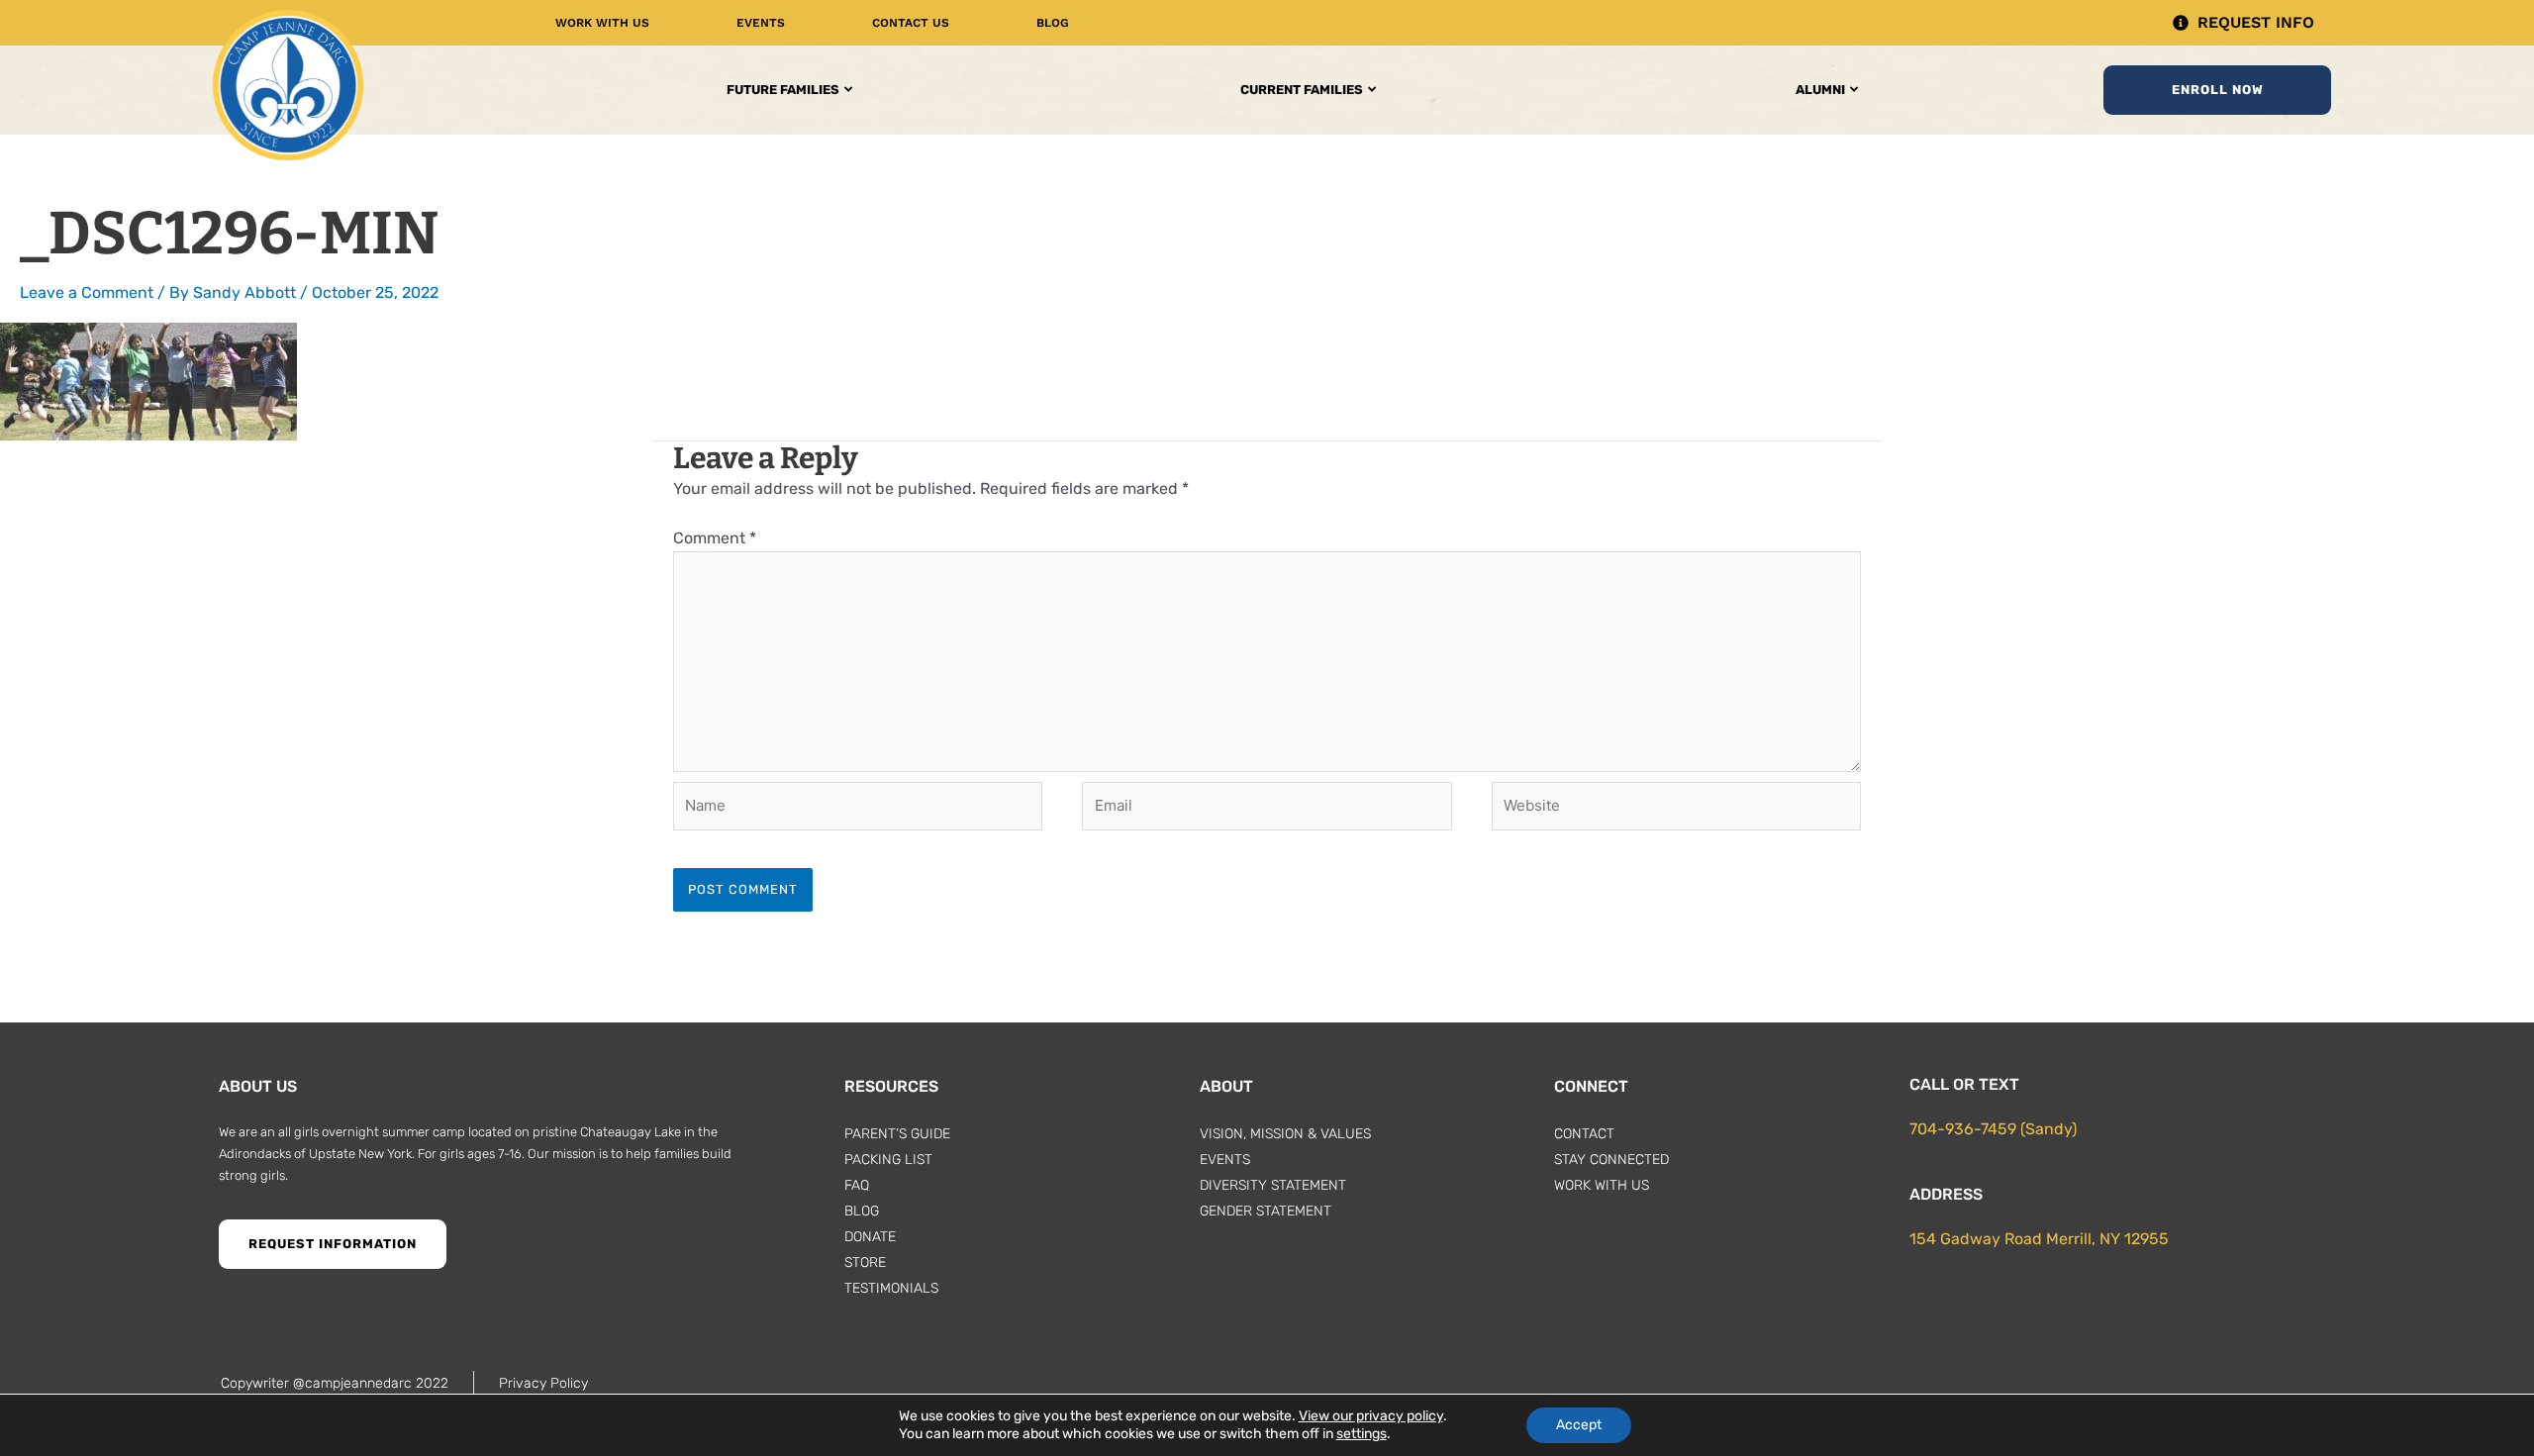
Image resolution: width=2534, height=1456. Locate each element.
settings (1362, 1434)
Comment (715, 538)
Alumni (1820, 90)
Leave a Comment (87, 292)
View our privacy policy (1371, 1416)
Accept (1579, 1425)
